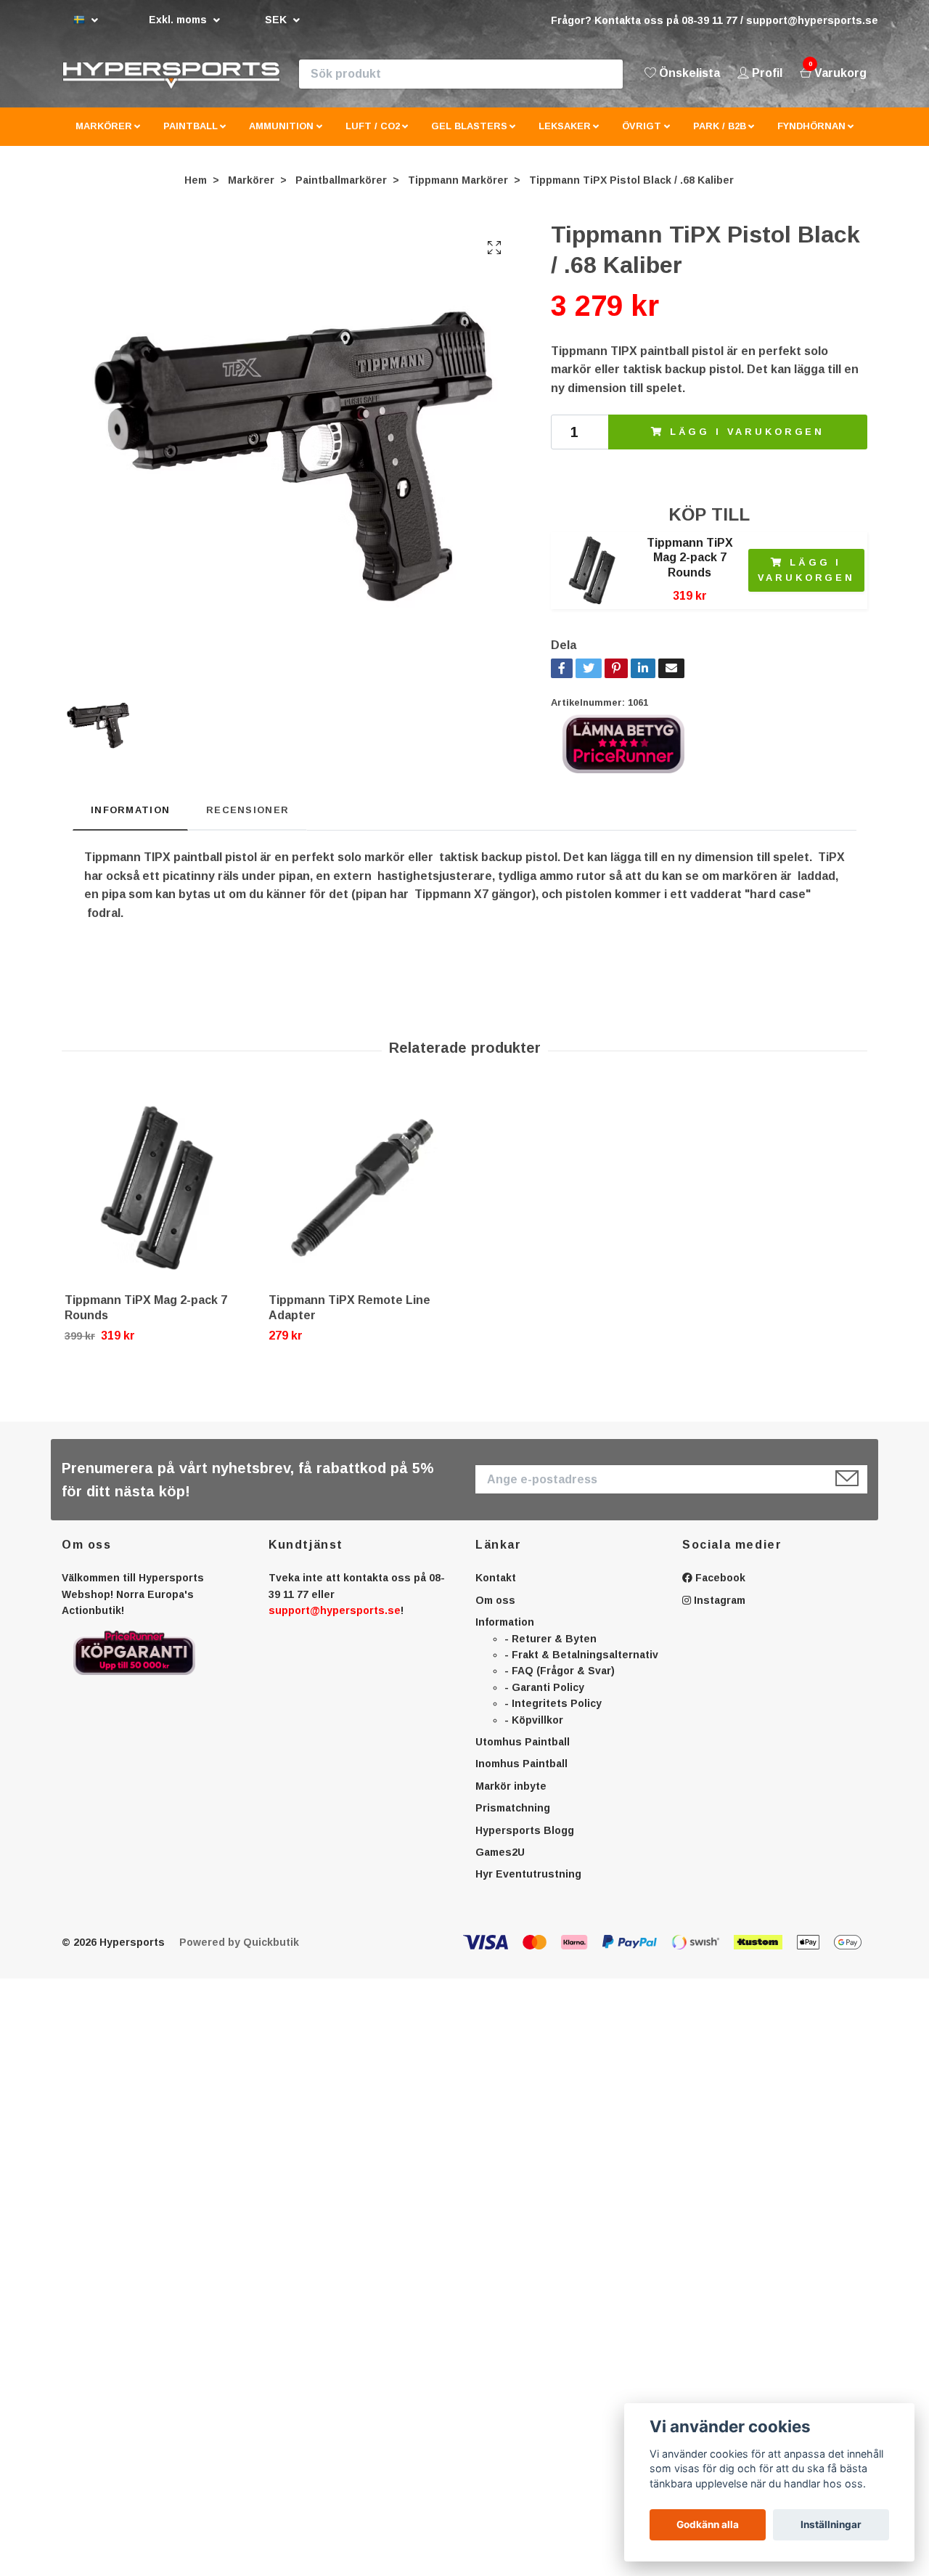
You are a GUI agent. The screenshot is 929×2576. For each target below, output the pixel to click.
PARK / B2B (720, 138)
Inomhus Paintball (521, 1776)
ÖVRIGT (642, 138)
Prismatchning (513, 1820)
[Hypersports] (233, 80)
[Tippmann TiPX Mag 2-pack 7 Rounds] (158, 1199)
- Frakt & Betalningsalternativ (581, 1667)
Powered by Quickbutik (239, 1954)
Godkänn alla (708, 2524)
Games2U (500, 1864)
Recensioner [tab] (247, 822)
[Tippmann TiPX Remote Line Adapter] (362, 1199)
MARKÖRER (104, 138)
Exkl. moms (179, 20)
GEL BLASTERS (469, 138)
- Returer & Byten (551, 1650)
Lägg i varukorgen (747, 444)
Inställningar (831, 2524)
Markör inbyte (511, 1798)
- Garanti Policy (544, 1699)
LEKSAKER (565, 138)
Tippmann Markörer (458, 192)
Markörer (251, 192)
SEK (277, 20)
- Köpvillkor (534, 1732)
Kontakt (496, 1590)
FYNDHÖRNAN (811, 138)
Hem (196, 192)
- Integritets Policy (553, 1716)
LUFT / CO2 (373, 138)
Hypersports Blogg (525, 1842)
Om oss (495, 1612)
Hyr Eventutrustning (528, 1886)
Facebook (719, 1590)
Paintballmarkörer (341, 192)
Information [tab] (130, 822)
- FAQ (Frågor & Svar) (560, 1683)
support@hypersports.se (335, 1623)
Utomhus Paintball (523, 1753)
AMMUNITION (281, 138)
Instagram (718, 1612)
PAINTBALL (191, 138)
